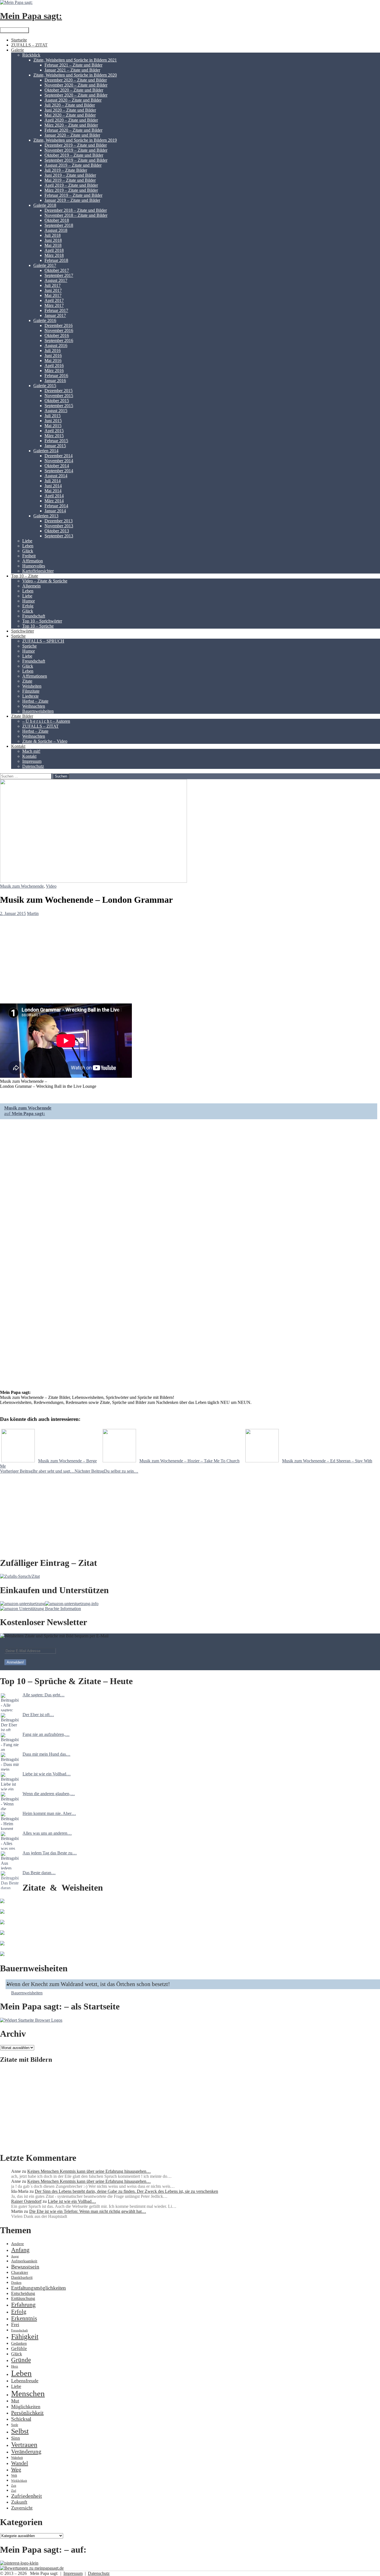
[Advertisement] (167, 2108)
